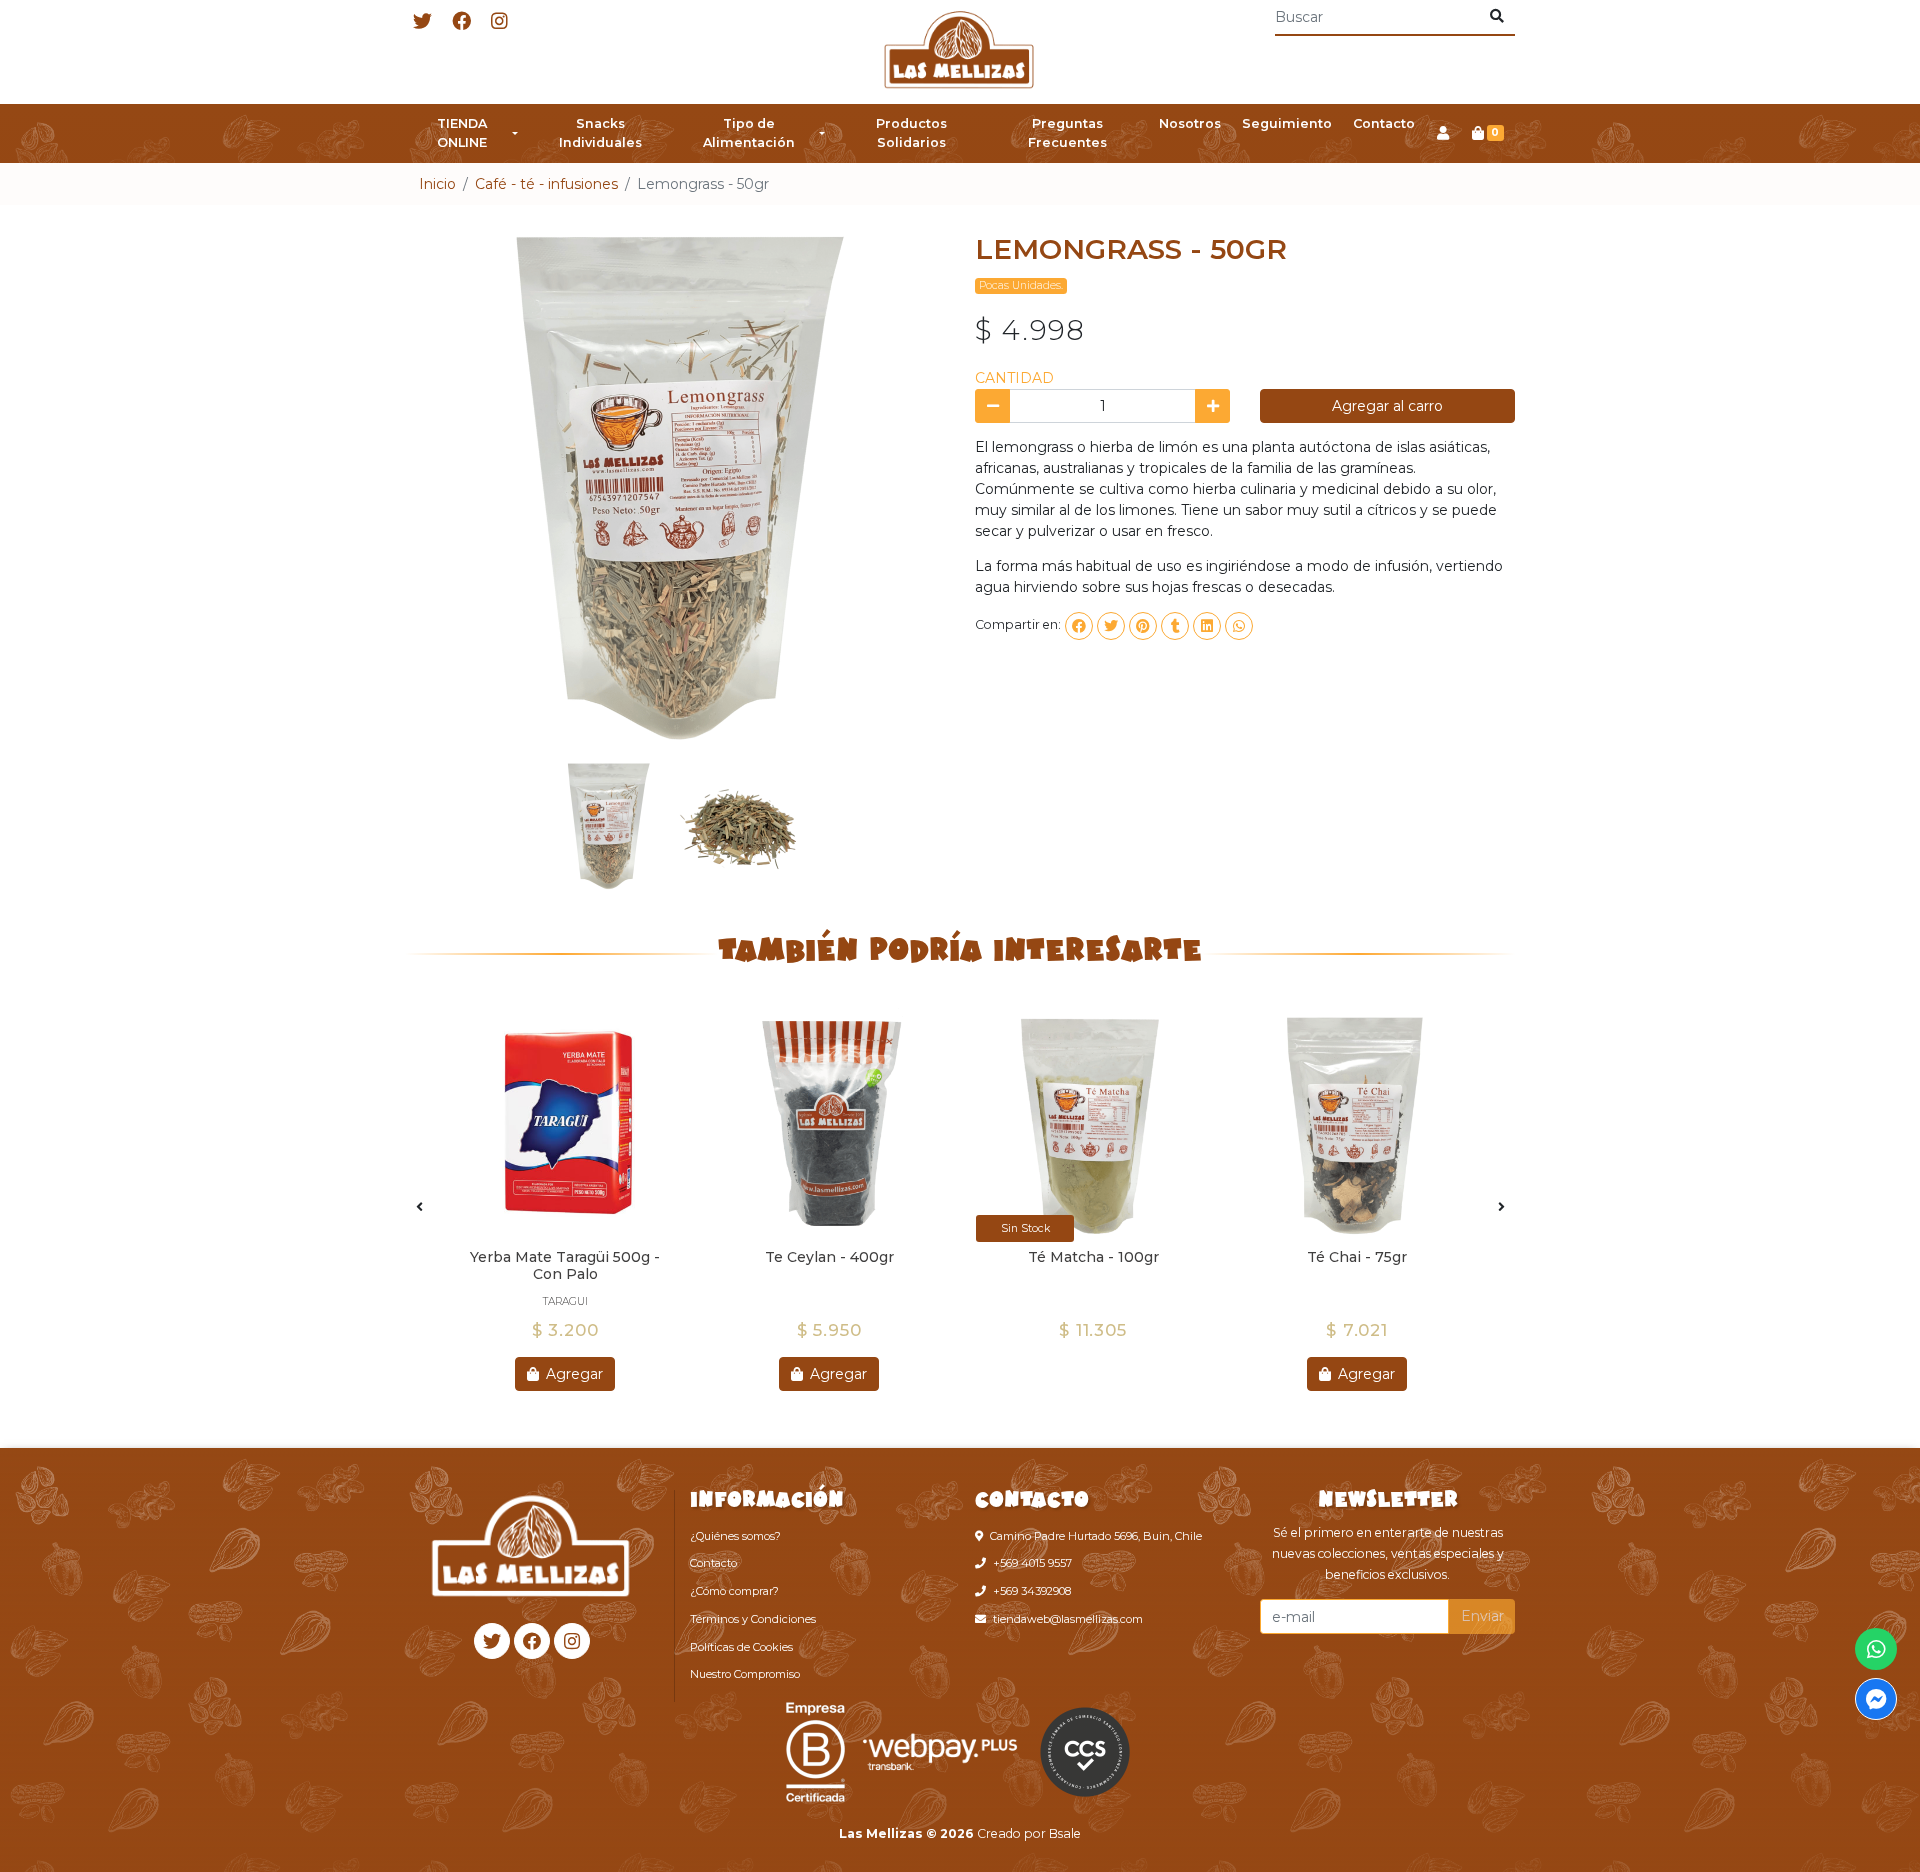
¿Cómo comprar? (734, 1591)
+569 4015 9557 (1032, 1563)
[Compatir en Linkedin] (1207, 626)
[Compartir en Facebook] (1079, 626)
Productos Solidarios (911, 133)
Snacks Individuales (600, 133)
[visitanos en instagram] (499, 22)
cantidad (1014, 378)
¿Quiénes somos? (735, 1536)
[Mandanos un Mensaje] (1876, 1699)
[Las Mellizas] (960, 52)
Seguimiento (1287, 123)
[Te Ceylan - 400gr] (829, 1125)
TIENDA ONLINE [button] (462, 133)
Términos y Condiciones (753, 1619)
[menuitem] (466, 133)
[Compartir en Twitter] (1111, 626)
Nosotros (1190, 123)
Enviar (1482, 1616)
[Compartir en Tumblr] (1175, 626)
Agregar (572, 1374)
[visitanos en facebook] (461, 22)
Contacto (1384, 123)
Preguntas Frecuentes (1067, 133)
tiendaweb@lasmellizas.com (1068, 1619)
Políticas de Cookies (741, 1647)
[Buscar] (1496, 17)
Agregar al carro (1387, 406)
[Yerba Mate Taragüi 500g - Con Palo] (565, 1125)
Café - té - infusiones (546, 184)
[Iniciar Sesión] (1442, 134)
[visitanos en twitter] (422, 22)
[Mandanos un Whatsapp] (1876, 1649)
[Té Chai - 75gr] (1357, 1125)
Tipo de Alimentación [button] (749, 133)
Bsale (1065, 1833)
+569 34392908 (1032, 1591)
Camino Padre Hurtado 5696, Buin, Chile (1096, 1536)
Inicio (437, 184)
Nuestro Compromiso (745, 1674)
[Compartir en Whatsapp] (1239, 626)
